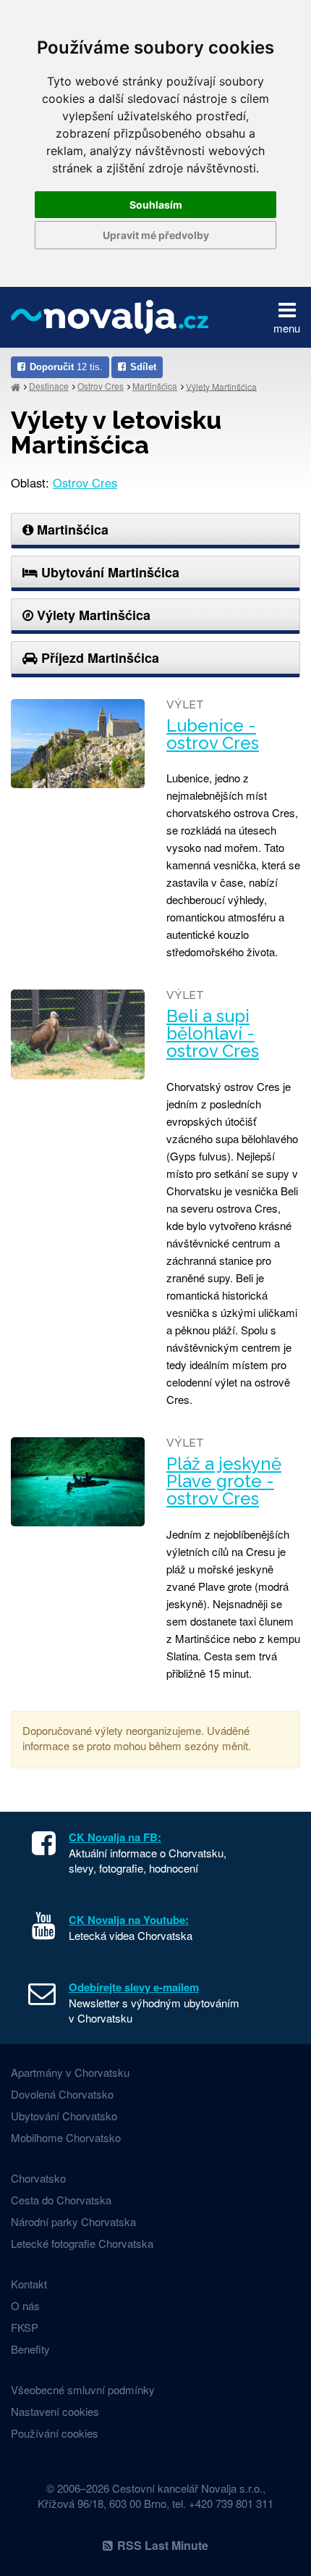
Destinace (49, 386)
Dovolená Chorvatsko (62, 2094)
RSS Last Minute (163, 2545)
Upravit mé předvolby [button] (156, 235)
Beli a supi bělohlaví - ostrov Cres (213, 1034)
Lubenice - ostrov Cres (213, 735)
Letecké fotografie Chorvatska (82, 2243)
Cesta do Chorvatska (61, 2200)
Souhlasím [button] (156, 205)
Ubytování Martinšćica (108, 572)
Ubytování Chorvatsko (64, 2116)
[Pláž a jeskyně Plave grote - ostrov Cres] (78, 1482)
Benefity (30, 2349)
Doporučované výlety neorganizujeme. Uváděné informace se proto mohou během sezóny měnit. (137, 1738)
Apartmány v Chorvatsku (70, 2072)
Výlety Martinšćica (221, 386)
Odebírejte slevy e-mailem (134, 1987)
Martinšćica (155, 386)
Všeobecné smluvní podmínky (83, 2389)
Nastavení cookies (55, 2411)
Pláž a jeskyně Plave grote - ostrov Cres (224, 1481)
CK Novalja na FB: (115, 1837)
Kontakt (29, 2284)
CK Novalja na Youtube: (129, 1920)
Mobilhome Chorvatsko (66, 2137)
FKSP (25, 2327)
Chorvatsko (38, 2178)
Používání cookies (55, 2433)
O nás (25, 2305)
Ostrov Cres (101, 386)
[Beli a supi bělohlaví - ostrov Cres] (78, 1034)
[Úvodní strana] (16, 386)
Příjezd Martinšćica (98, 658)
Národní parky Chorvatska (73, 2221)
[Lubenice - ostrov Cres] (78, 744)
